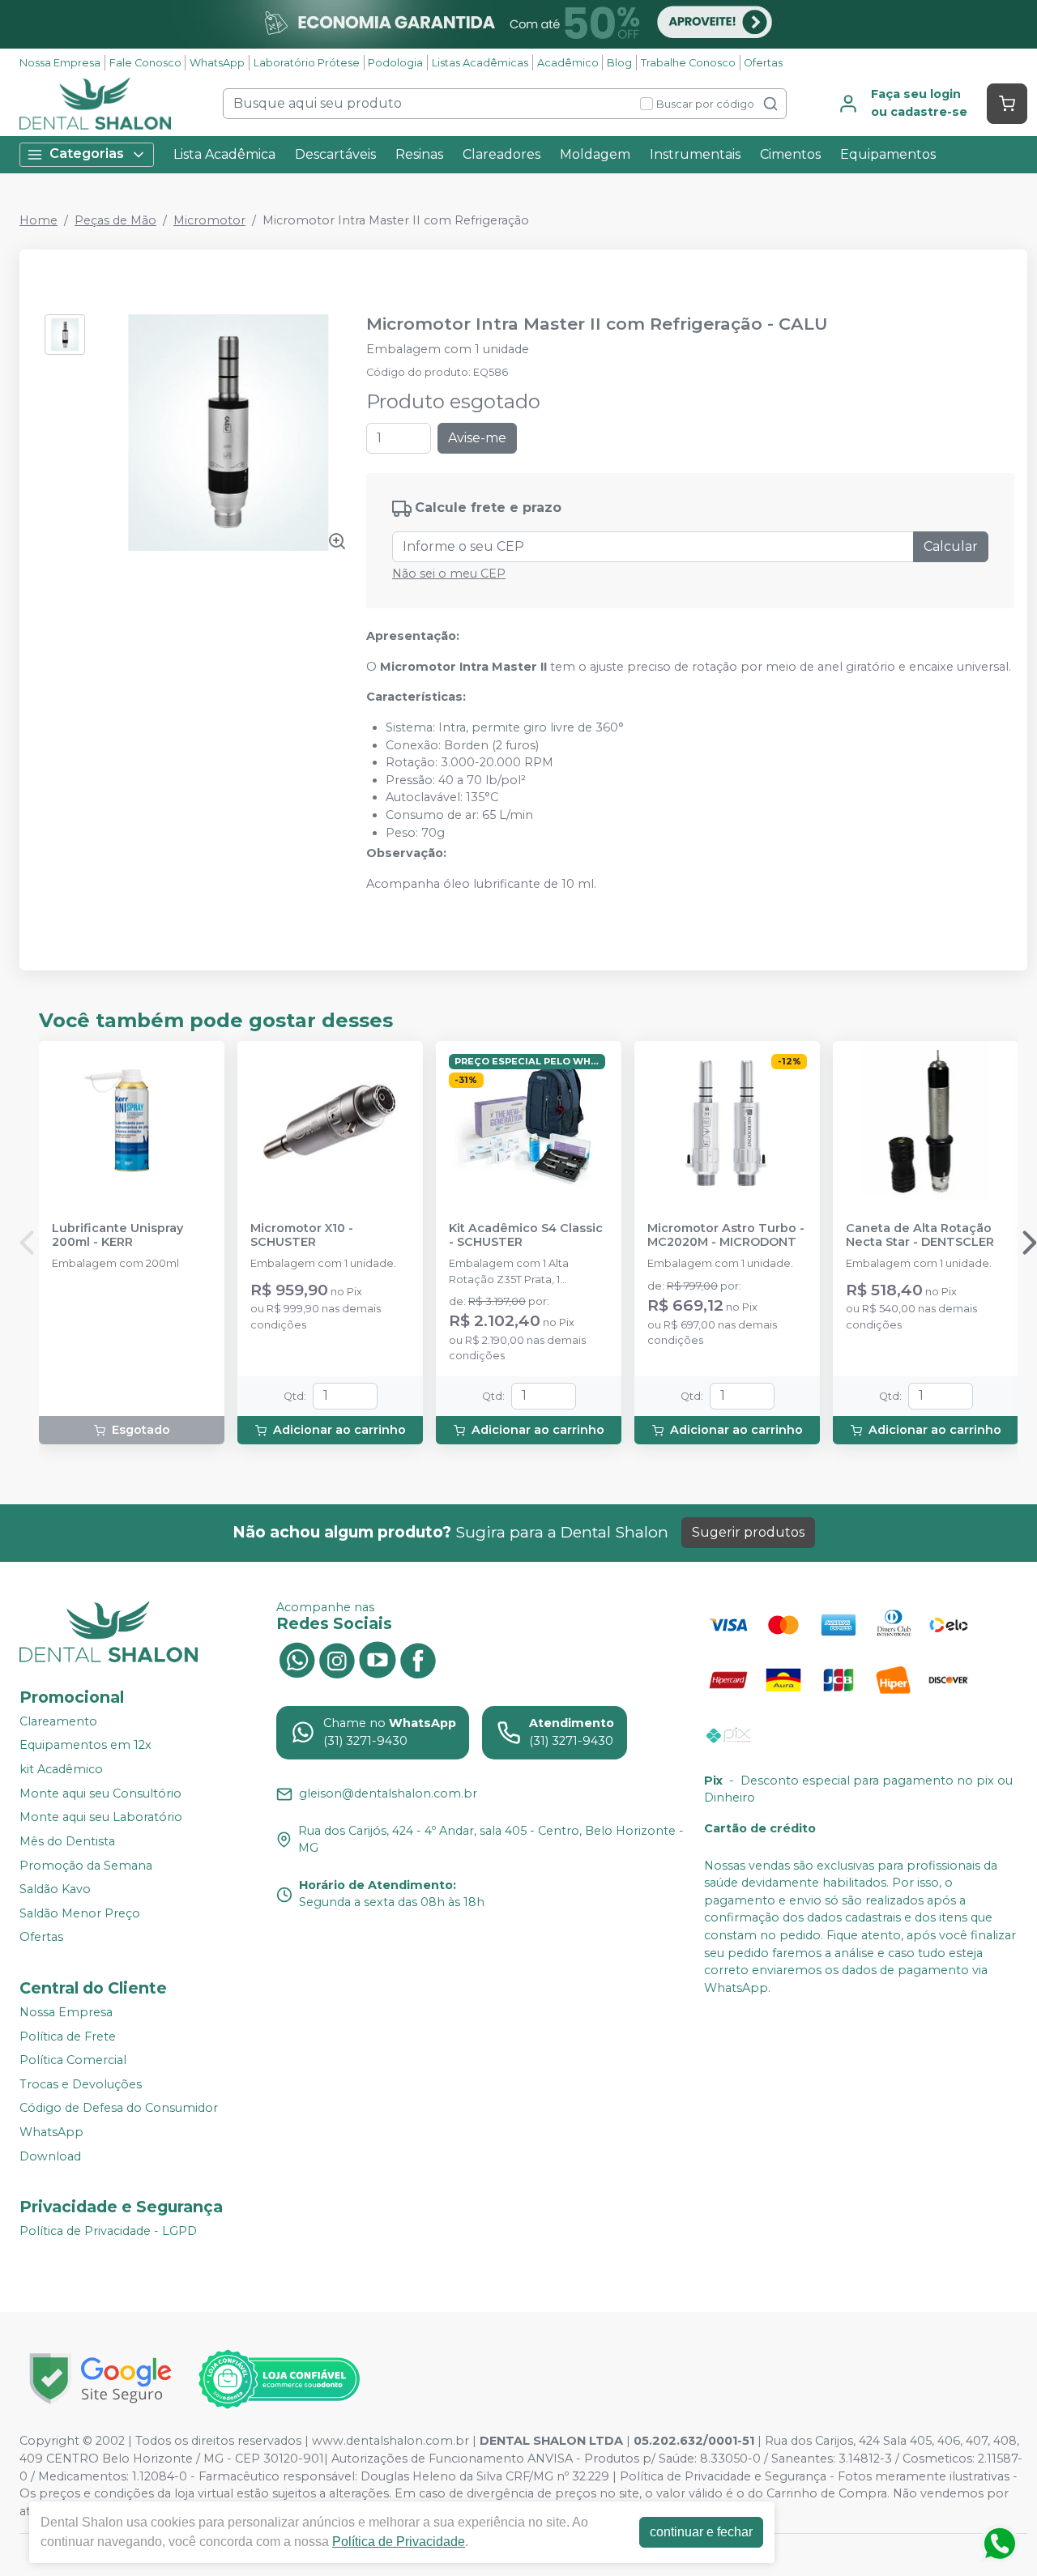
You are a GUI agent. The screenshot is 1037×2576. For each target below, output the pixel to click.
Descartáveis (335, 154)
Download (50, 2156)
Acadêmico (568, 63)
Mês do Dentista (67, 1841)
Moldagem (595, 154)
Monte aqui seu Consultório (100, 1793)
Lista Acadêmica (224, 154)
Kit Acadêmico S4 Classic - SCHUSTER (526, 1235)
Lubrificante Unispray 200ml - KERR (117, 1235)
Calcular (951, 546)
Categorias (87, 154)
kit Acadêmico (61, 1769)
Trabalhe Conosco (688, 63)
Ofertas (763, 63)
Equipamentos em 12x (85, 1746)
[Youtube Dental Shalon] (378, 1659)
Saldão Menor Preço (80, 1913)
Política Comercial (73, 2060)
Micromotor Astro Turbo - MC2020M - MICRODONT (726, 1235)
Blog (619, 63)
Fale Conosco (145, 63)
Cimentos (790, 154)
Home (38, 220)
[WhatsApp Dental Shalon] (297, 1659)
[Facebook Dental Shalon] (418, 1659)
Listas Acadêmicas (480, 63)
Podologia (395, 63)
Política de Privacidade (399, 2542)
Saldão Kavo (55, 1889)
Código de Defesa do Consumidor (119, 2109)
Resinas (419, 154)
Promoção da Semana (86, 1866)
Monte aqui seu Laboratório (101, 1817)
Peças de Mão (115, 220)
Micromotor (209, 220)
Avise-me (477, 438)
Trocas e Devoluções (81, 2084)
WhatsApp (217, 63)
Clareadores (501, 154)
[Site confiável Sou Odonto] (279, 2379)
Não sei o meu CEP (449, 574)
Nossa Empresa (60, 63)
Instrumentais (695, 154)
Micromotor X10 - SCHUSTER (302, 1235)
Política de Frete (68, 2036)
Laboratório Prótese (307, 63)
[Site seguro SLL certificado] (100, 2379)
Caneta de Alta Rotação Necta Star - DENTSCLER (920, 1235)
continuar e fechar (701, 2532)
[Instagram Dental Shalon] (337, 1659)
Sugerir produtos (748, 1532)
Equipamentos (888, 154)
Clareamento (58, 1721)
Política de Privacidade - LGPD (108, 2231)
